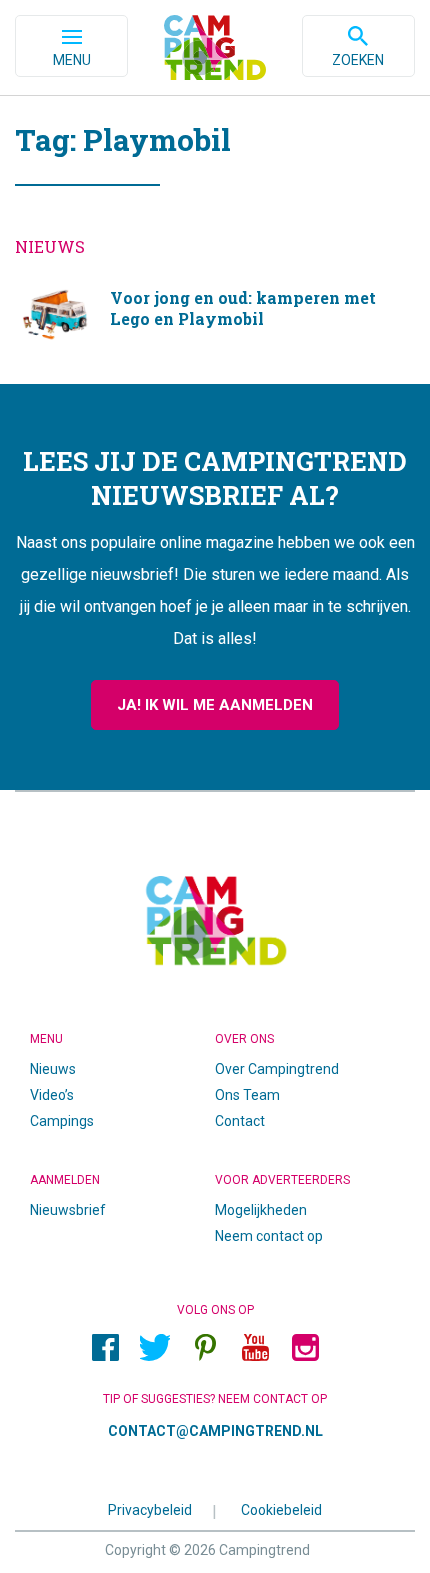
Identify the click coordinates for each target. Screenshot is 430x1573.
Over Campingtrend (277, 1069)
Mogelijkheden (261, 1210)
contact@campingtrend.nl (215, 1431)
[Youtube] (255, 1347)
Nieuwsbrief (68, 1210)
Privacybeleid (150, 1509)
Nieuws (53, 1069)
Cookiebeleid (281, 1509)
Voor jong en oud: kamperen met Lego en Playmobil (215, 315)
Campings (62, 1121)
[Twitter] (155, 1347)
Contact (240, 1121)
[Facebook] (105, 1347)
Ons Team (247, 1095)
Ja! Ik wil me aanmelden (215, 705)
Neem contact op (269, 1236)
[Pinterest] (205, 1347)
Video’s (52, 1095)
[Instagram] (305, 1347)
